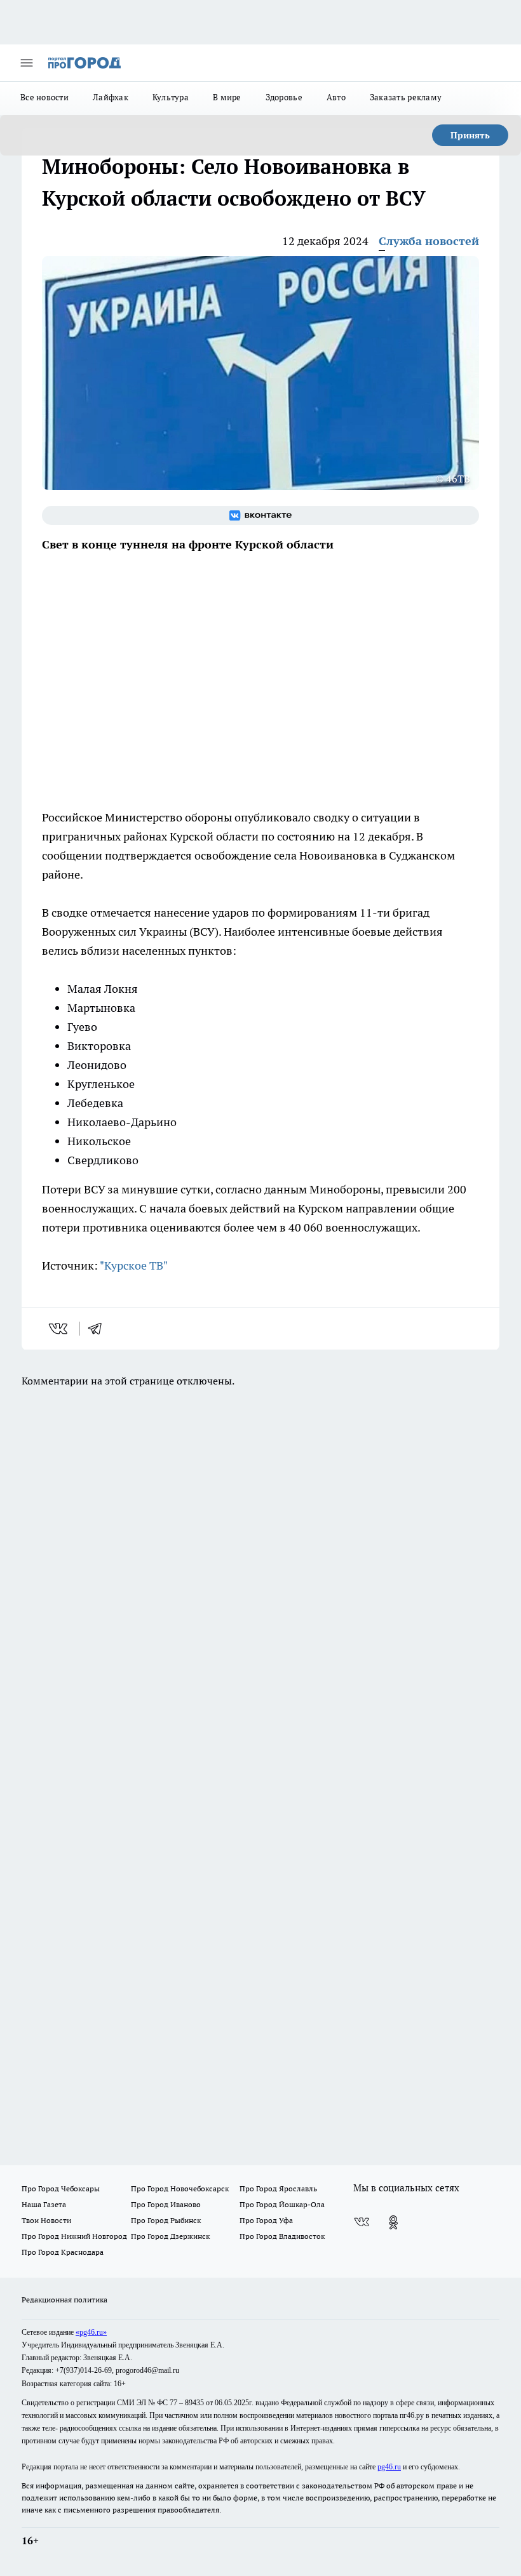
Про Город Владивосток (282, 2236)
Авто (336, 97)
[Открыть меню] (27, 63)
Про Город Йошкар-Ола (282, 2204)
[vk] (59, 1329)
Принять (470, 135)
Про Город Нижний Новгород (74, 2236)
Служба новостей (429, 241)
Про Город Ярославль (278, 2188)
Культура (171, 97)
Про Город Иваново (166, 2204)
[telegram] (99, 1329)
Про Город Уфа (266, 2220)
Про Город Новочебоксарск (180, 2188)
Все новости (44, 97)
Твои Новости (46, 2220)
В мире (227, 97)
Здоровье (284, 97)
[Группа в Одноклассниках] (393, 2222)
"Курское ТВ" (134, 1265)
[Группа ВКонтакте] (260, 515)
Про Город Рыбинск (166, 2220)
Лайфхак (111, 97)
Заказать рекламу (406, 97)
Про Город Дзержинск (170, 2236)
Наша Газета (44, 2204)
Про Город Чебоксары (61, 2188)
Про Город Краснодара (63, 2252)
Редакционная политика (64, 2300)
